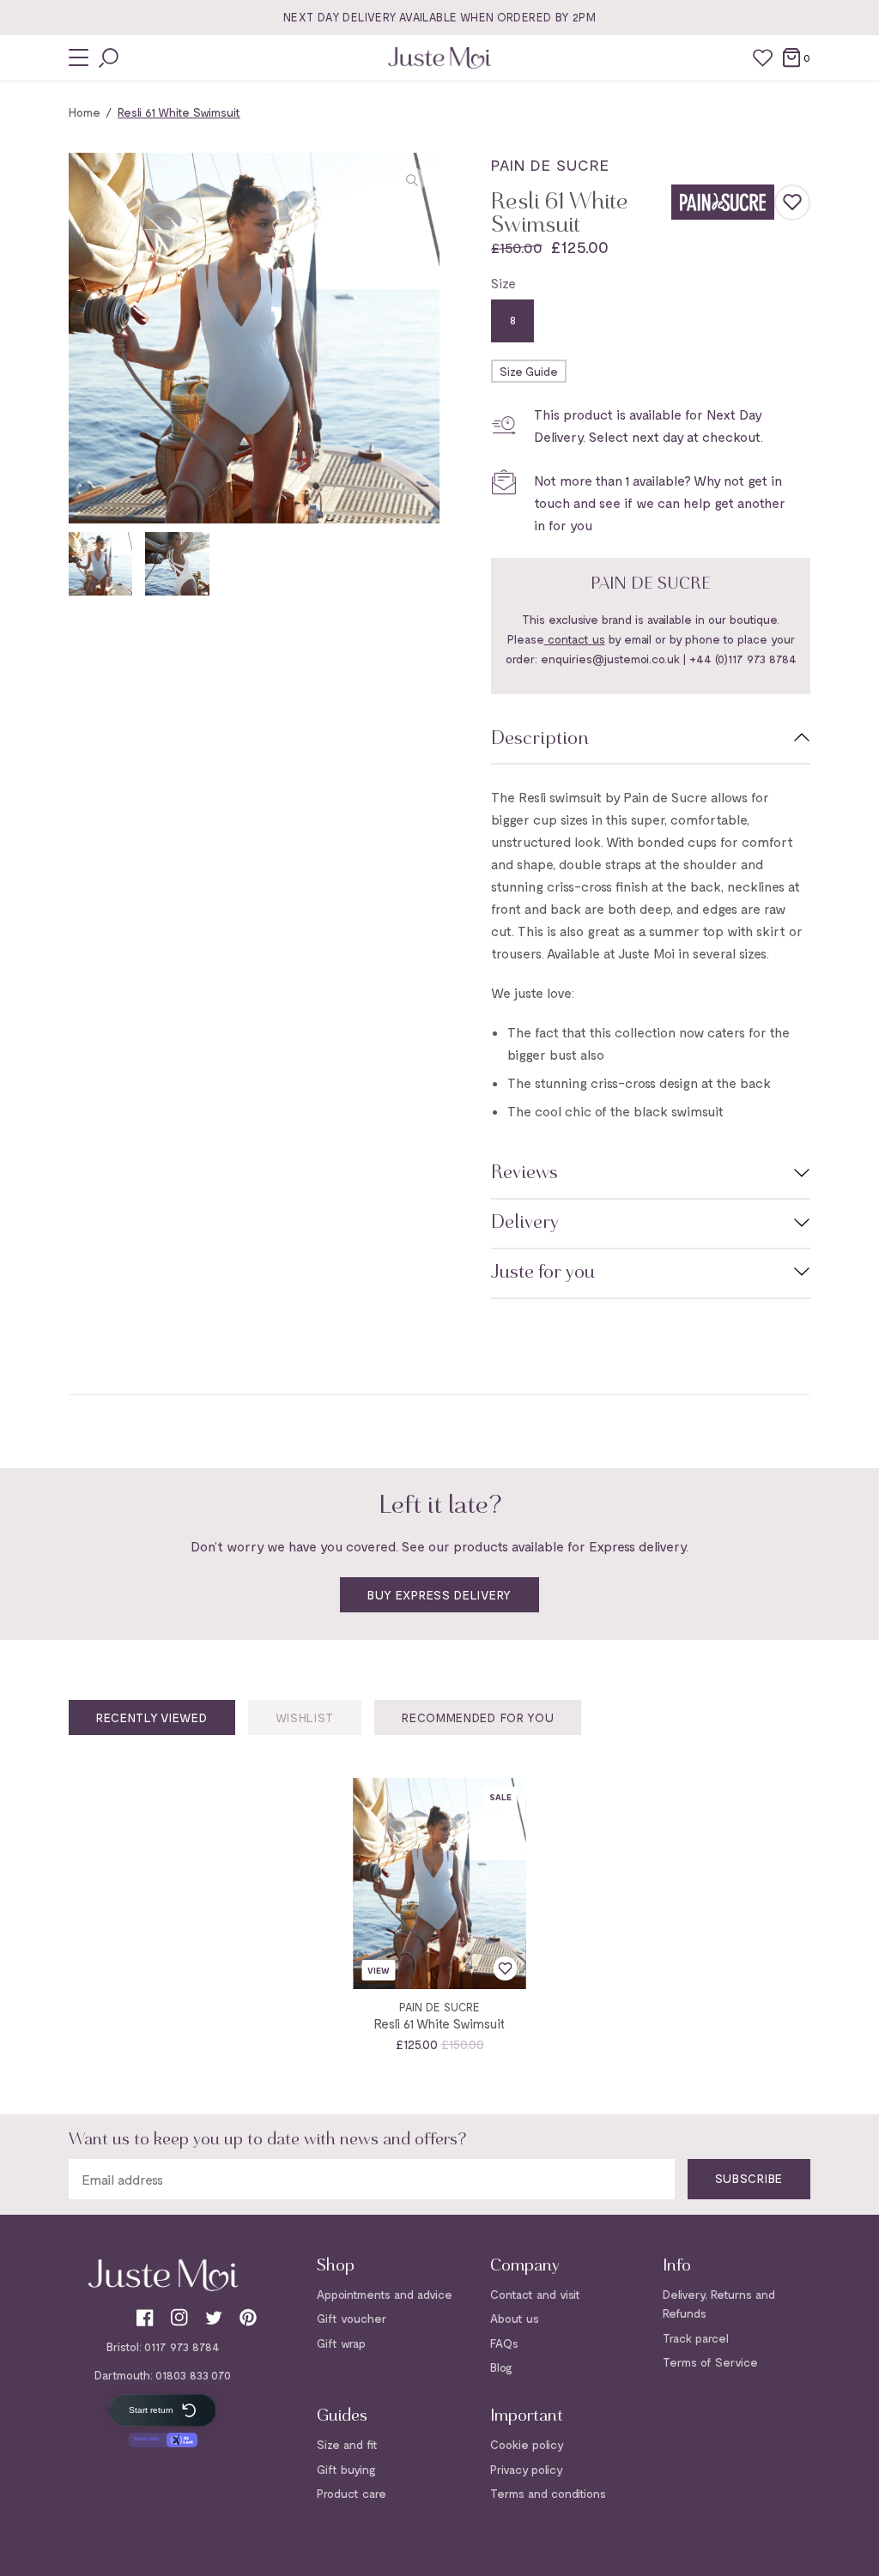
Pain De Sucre (550, 165)
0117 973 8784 (182, 2346)
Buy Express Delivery (439, 1595)
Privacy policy (527, 2469)
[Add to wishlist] (792, 203)
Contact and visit (535, 2294)
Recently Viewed (152, 1717)
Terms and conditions (548, 2493)
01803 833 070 (193, 2375)
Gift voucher (352, 2318)
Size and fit (347, 2444)
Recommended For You (478, 1717)
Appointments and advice (385, 2294)
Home (85, 112)
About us (515, 2318)
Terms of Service (710, 2362)
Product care (352, 2493)
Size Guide (529, 371)
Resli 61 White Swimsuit (439, 2023)
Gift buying (346, 2469)
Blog (501, 2367)
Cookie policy (527, 2444)
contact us (575, 639)
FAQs (504, 2343)
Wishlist (305, 1717)
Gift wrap (341, 2343)
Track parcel (696, 2338)
